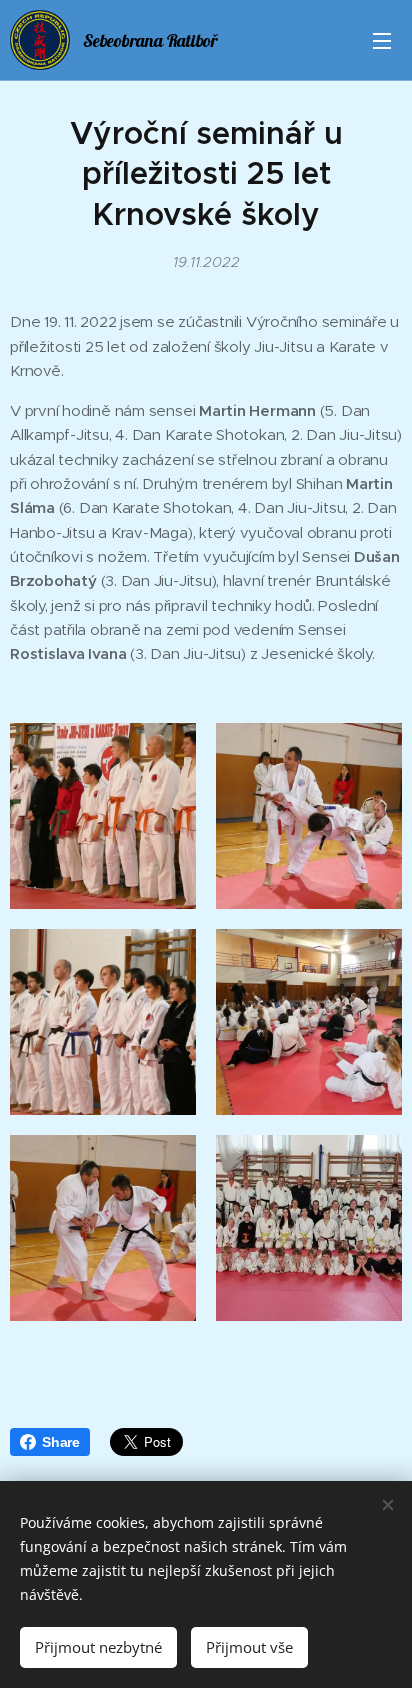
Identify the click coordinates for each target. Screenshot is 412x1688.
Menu (382, 40)
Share (61, 1442)
